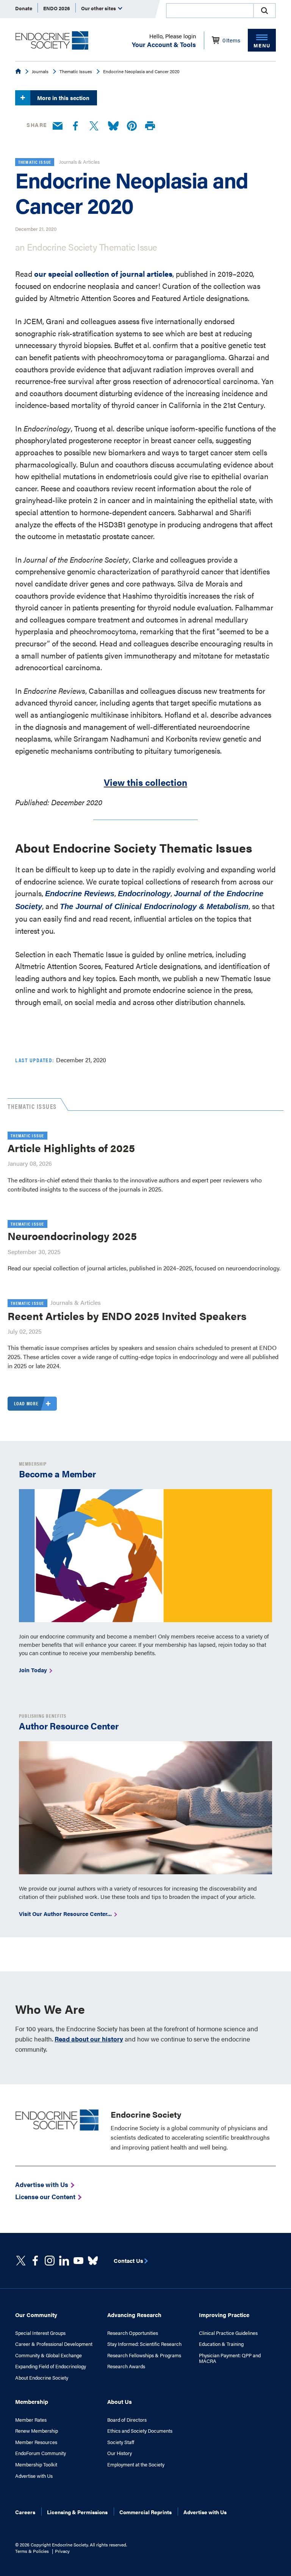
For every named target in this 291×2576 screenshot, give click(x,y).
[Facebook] (75, 126)
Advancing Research (134, 2315)
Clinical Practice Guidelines (228, 2333)
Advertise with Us (34, 2476)
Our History (120, 2453)
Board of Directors (127, 2420)
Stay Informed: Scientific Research (144, 2344)
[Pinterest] (132, 126)
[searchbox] (210, 11)
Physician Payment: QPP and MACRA (230, 2358)
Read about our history (89, 2039)
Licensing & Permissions (77, 2512)
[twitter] (21, 2261)
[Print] (150, 126)
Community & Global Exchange (48, 2355)
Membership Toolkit (36, 2465)
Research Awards (126, 2366)
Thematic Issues (76, 71)
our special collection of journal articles (103, 274)
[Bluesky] (113, 126)
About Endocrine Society (42, 2378)
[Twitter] (94, 126)
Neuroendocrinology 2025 (72, 1235)
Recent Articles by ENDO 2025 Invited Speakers (127, 1315)
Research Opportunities (133, 2333)
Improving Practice (224, 2315)
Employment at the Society (136, 2465)
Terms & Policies (32, 2551)
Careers (25, 2512)
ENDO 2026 (57, 8)
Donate (24, 8)
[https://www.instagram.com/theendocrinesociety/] (50, 2261)
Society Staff (121, 2442)
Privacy (62, 2551)
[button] (264, 11)
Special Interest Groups (40, 2333)
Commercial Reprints (145, 2512)
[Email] (58, 126)
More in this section (63, 98)
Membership (32, 2401)
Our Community (36, 2315)
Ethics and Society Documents (140, 2431)
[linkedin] (78, 2261)
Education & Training (221, 2344)
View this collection (145, 782)
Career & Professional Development (54, 2344)
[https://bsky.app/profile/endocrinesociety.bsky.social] (93, 2261)
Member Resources (36, 2442)
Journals (40, 71)
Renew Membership (37, 2431)
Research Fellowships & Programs (144, 2355)
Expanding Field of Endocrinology (51, 2366)
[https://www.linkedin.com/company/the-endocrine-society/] (64, 2261)
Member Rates (31, 2420)
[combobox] (210, 11)
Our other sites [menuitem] (99, 8)
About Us (120, 2401)
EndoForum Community (41, 2453)
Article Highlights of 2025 (71, 1148)
